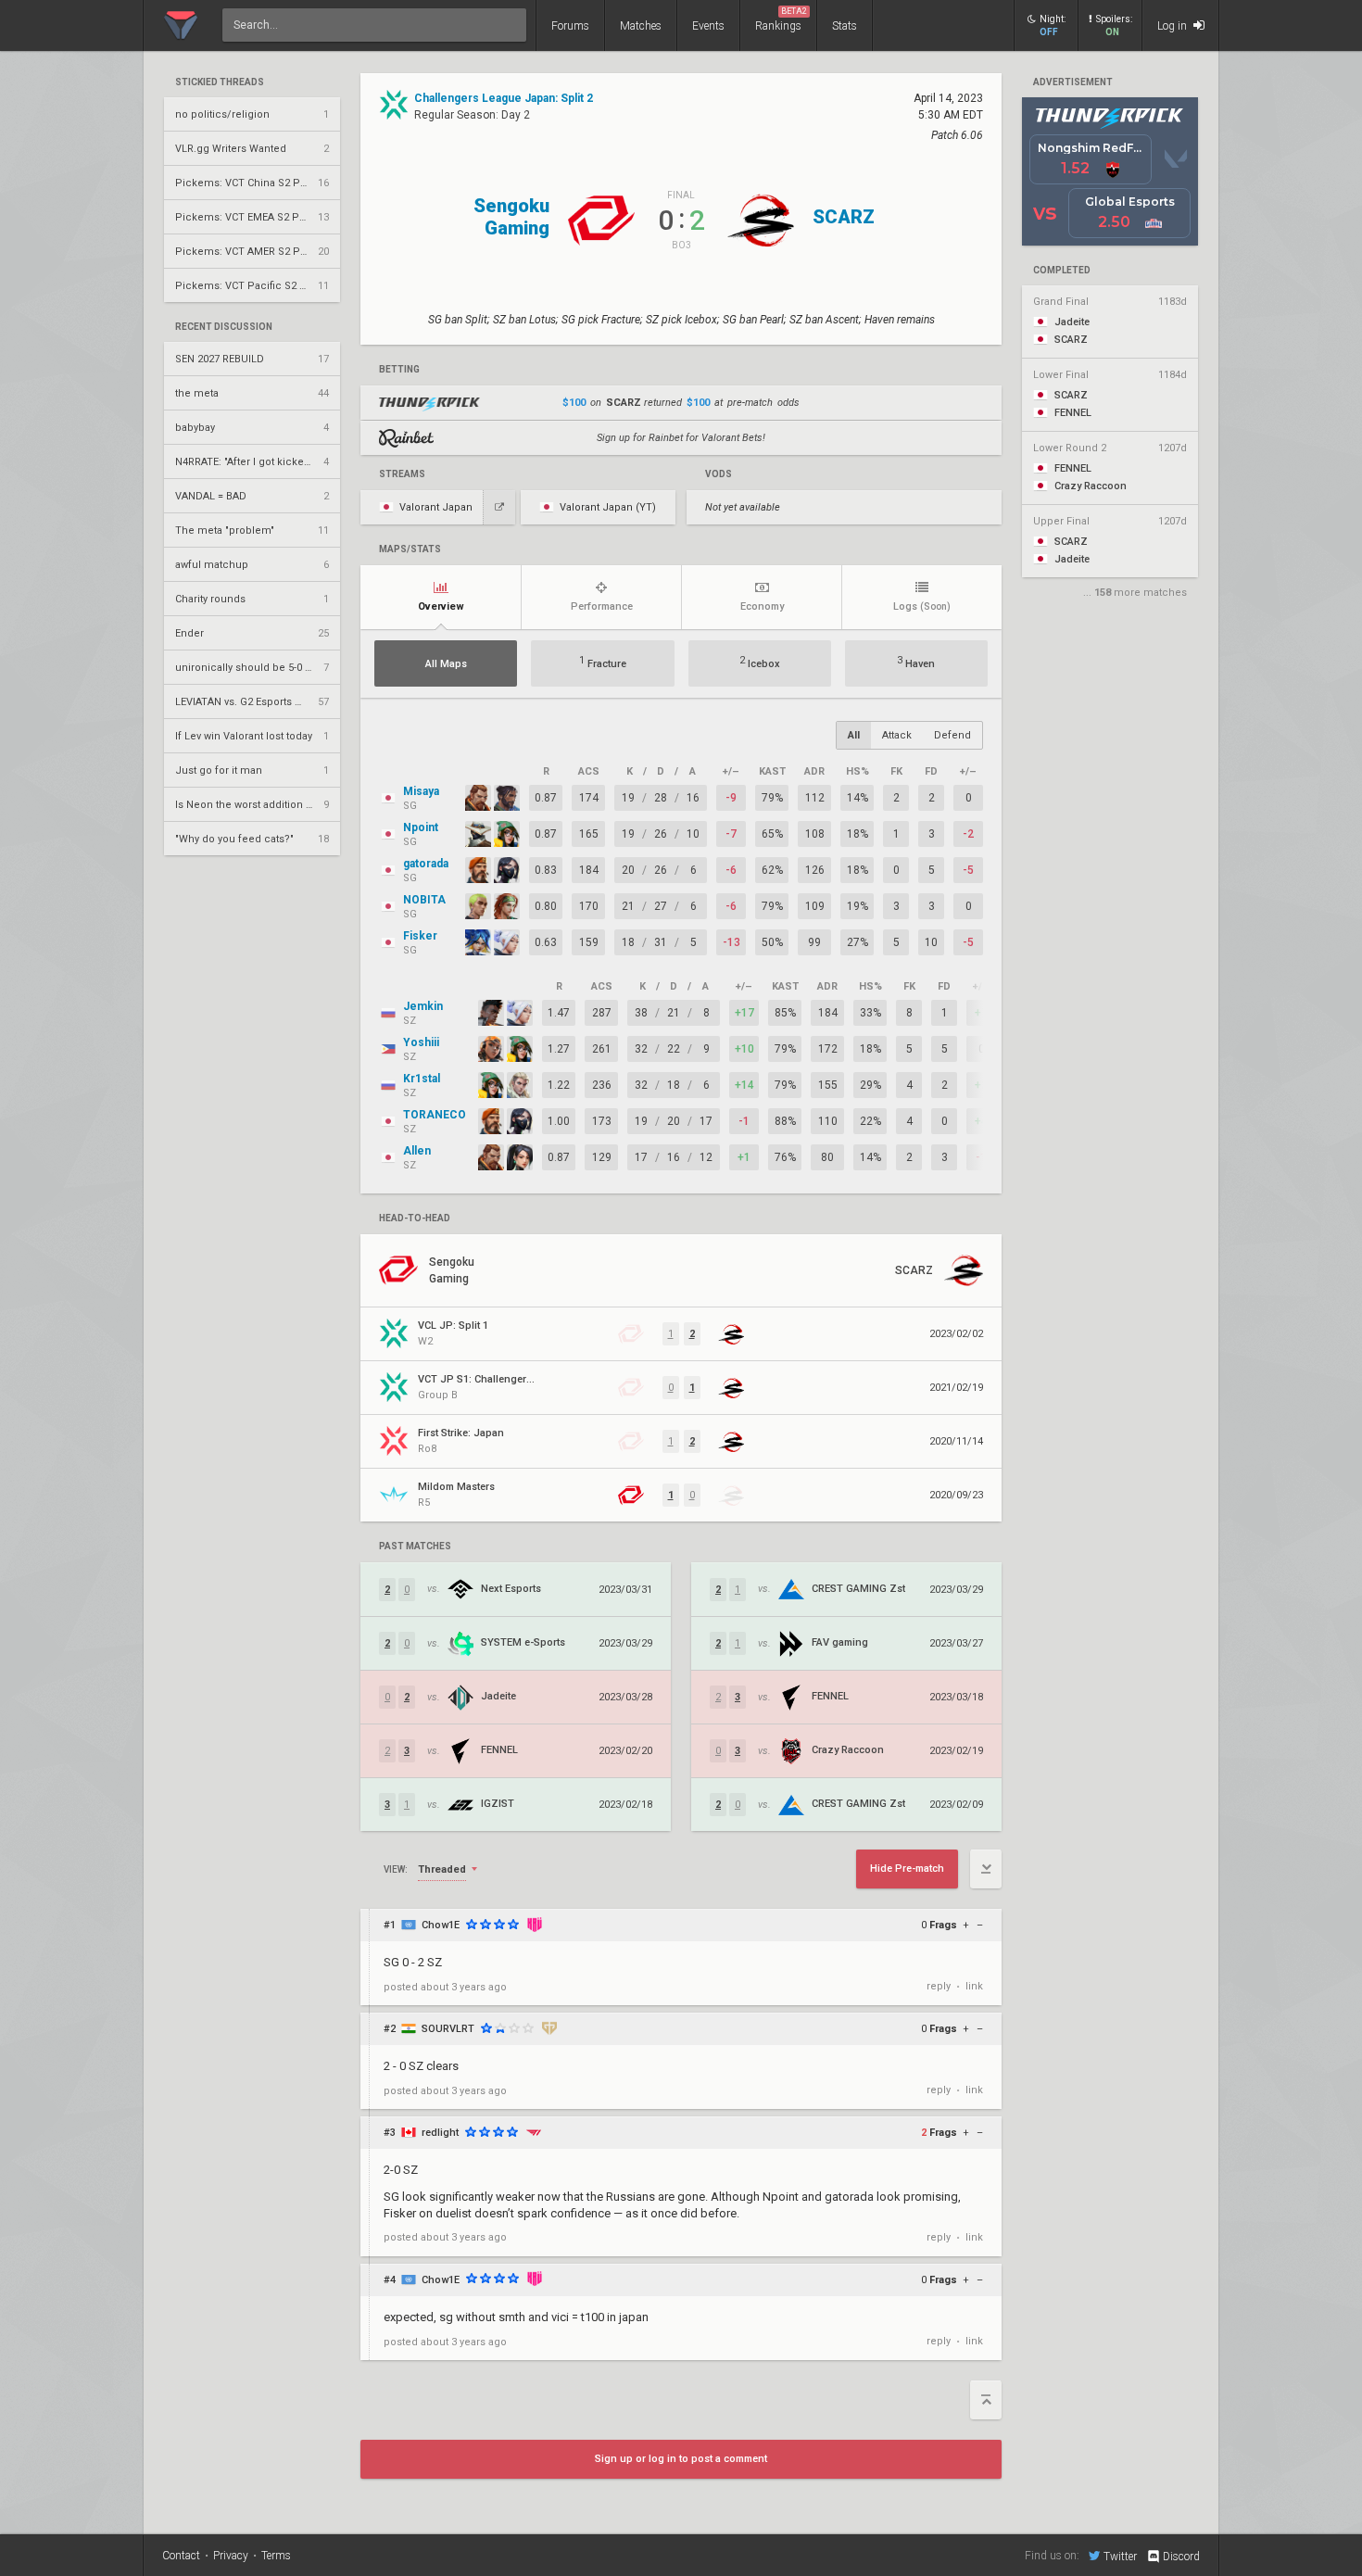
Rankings (781, 19)
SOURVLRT (448, 2029)
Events (708, 26)
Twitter (1120, 2556)
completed (1062, 271)
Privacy (231, 2556)
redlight (440, 2133)
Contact (181, 2556)
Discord (1181, 2557)
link (974, 1986)
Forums (570, 26)
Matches (641, 26)
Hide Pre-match (907, 1869)
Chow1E (441, 1925)
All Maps (446, 664)
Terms (276, 2556)
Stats (845, 26)
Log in (1173, 26)
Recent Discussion (224, 327)
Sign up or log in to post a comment (681, 2459)
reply (939, 1986)
